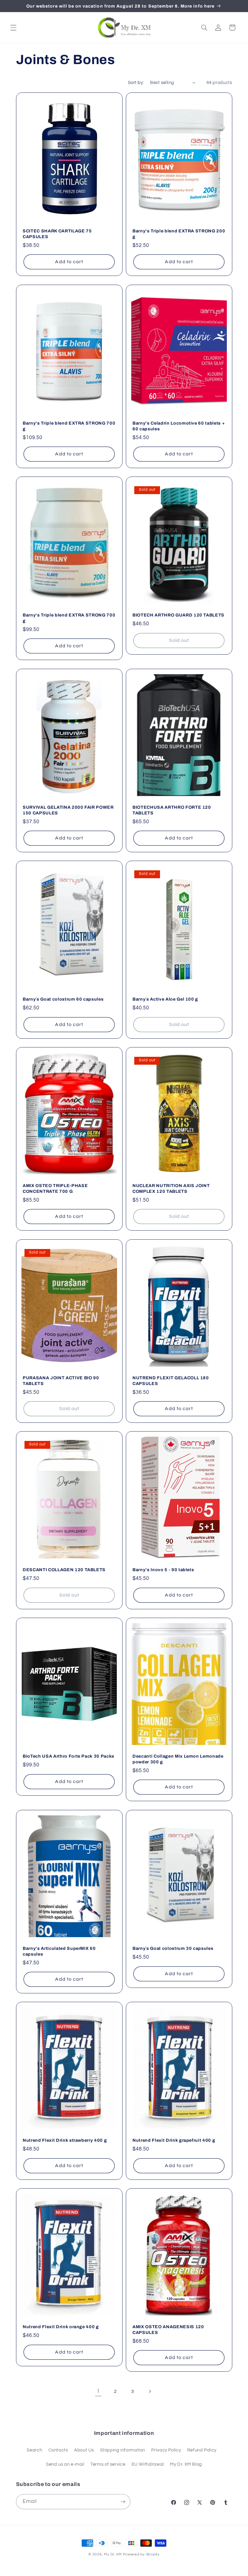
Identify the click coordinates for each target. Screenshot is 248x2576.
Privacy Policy (166, 2450)
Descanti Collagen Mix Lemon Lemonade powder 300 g (178, 1759)
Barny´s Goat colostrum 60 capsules (63, 999)
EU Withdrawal (148, 2464)
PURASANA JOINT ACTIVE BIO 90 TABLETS (61, 1380)
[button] (13, 28)
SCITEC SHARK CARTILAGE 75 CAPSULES (57, 234)
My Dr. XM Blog (186, 2464)
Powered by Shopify (141, 2554)
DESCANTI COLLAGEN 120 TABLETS (64, 1570)
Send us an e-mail (65, 2464)
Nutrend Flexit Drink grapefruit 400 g (174, 2140)
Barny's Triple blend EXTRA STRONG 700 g (69, 426)
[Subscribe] (123, 2502)
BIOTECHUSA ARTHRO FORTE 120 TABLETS (172, 810)
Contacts (58, 2450)
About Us (84, 2450)
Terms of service (108, 2464)
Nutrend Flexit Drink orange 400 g (61, 2327)
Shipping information (123, 2450)
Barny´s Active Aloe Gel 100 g (165, 999)
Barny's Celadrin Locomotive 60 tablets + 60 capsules (179, 426)
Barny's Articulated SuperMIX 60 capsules (59, 1951)
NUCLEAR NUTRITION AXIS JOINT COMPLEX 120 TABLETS (171, 1189)
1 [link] (98, 2391)
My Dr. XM (113, 2554)
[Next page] (150, 2391)
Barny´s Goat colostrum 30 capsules (173, 1948)
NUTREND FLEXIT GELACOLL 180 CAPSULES (171, 1380)
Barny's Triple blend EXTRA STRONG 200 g (179, 234)
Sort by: (136, 83)
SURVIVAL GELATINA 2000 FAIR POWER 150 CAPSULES (68, 810)
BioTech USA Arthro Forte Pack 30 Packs (69, 1756)
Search (34, 2450)
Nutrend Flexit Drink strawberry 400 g (65, 2140)
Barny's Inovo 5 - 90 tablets (163, 1570)
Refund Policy (202, 2450)
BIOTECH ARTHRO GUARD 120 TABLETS (178, 615)
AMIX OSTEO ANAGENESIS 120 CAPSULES (168, 2329)
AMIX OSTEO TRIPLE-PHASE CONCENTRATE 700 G (55, 1189)
